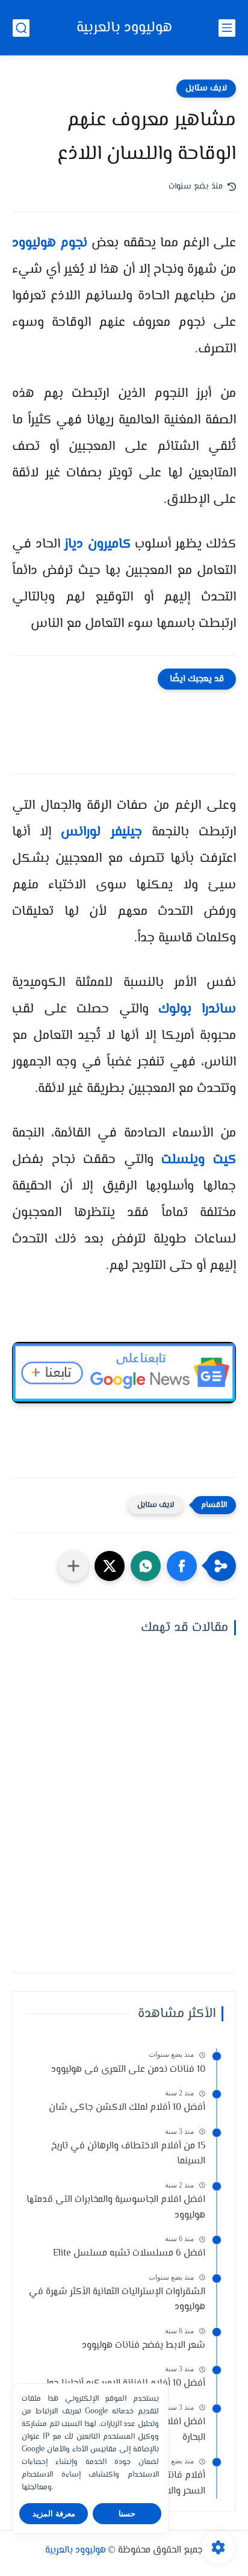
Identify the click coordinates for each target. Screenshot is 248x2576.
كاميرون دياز (97, 544)
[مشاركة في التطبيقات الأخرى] (73, 1566)
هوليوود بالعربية (124, 28)
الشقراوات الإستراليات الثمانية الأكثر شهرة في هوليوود (117, 2300)
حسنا (127, 2514)
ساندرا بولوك (197, 1009)
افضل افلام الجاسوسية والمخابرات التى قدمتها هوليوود (116, 2208)
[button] (182, 1566)
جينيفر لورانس (101, 832)
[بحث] (21, 28)
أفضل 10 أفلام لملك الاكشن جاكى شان (127, 2108)
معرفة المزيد (54, 2514)
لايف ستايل (206, 89)
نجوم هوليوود (50, 243)
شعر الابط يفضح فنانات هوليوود (144, 2346)
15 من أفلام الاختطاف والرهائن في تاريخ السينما (128, 2154)
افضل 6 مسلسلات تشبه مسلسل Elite (129, 2253)
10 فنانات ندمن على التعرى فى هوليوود (128, 2070)
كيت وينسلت (199, 1160)
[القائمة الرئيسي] (227, 28)
